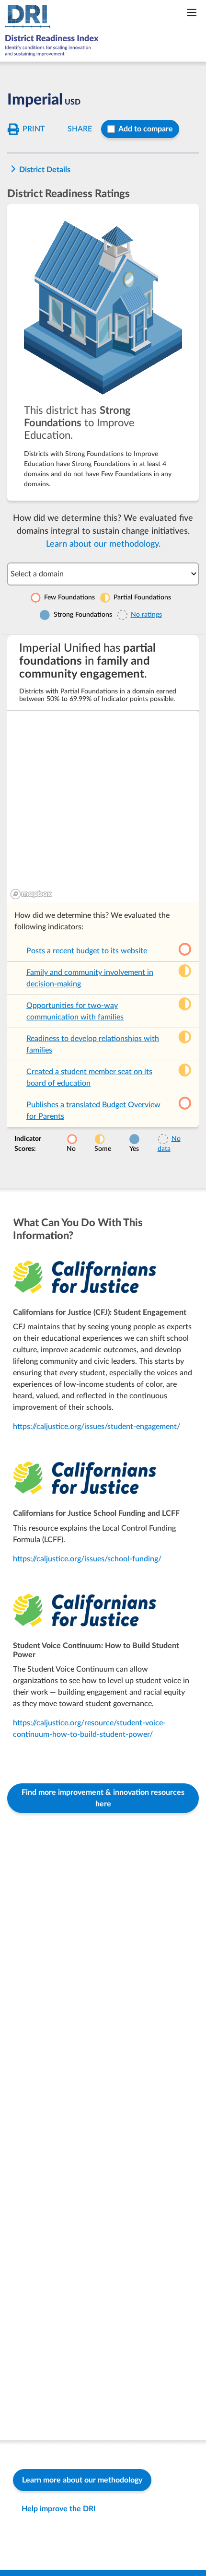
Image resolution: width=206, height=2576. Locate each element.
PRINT (34, 129)
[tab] (103, 352)
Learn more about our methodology (82, 2480)
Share (80, 129)
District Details (45, 170)
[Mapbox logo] (31, 894)
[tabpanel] (103, 897)
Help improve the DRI (59, 2509)
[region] (103, 807)
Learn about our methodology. (103, 544)
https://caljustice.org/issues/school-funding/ (87, 1559)
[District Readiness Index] (54, 31)
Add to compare (146, 129)
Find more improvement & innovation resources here (103, 1798)
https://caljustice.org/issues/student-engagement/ (97, 1427)
